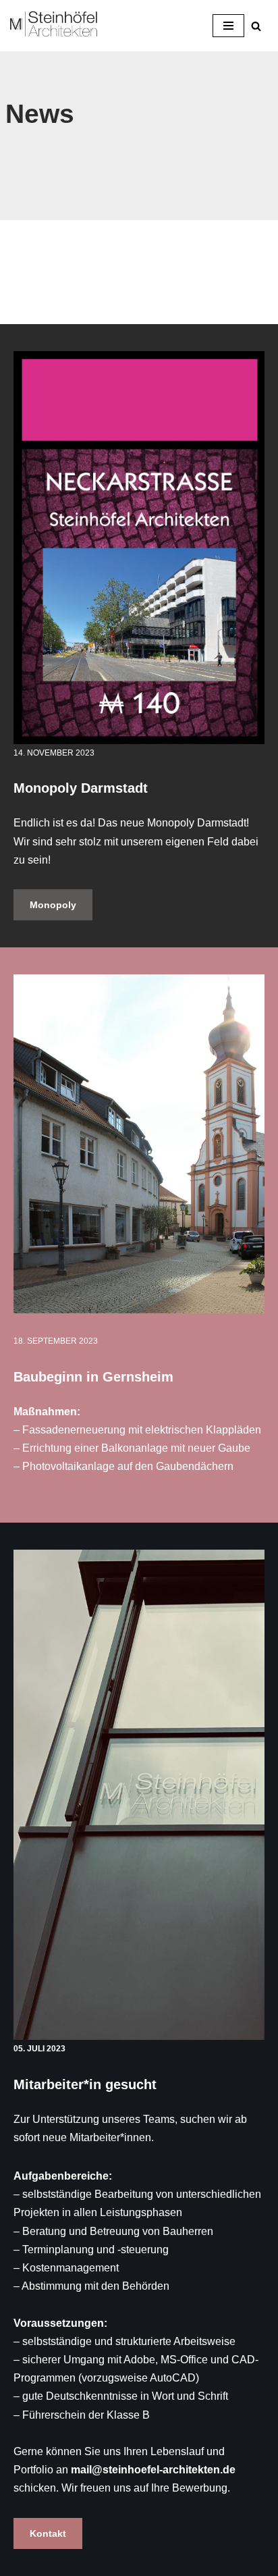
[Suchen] (256, 26)
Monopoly (53, 905)
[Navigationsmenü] (228, 26)
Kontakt (48, 2533)
